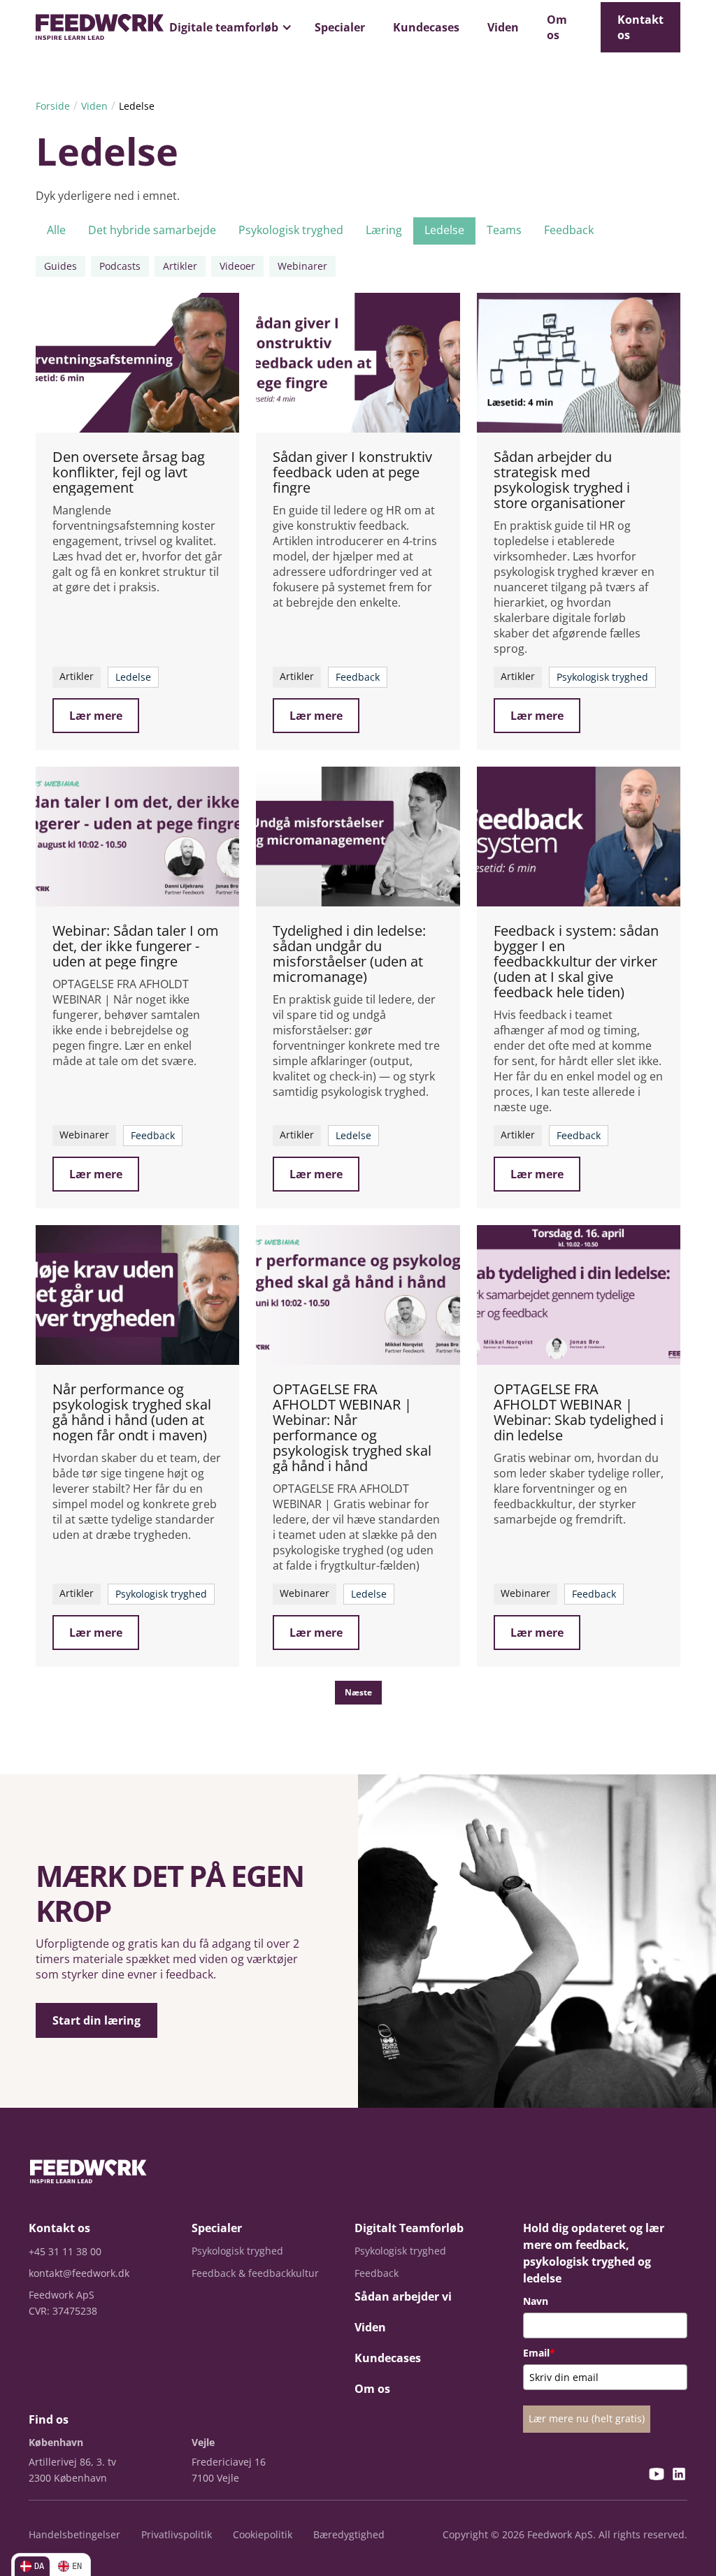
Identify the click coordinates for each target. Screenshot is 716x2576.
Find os (49, 2419)
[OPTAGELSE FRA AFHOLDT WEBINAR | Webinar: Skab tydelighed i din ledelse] (579, 1295)
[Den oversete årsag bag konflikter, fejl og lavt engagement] (137, 363)
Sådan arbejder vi (403, 2296)
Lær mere (96, 716)
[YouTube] (657, 2476)
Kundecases (426, 27)
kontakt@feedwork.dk (79, 2273)
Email (539, 2353)
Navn (536, 2301)
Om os (557, 27)
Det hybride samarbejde (152, 230)
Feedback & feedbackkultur (255, 2273)
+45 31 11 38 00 (65, 2251)
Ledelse (137, 106)
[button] (228, 27)
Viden (503, 27)
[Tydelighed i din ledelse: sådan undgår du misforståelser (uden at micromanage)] (358, 837)
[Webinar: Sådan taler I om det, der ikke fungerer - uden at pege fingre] (137, 837)
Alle (56, 230)
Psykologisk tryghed (291, 230)
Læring (384, 230)
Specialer (340, 27)
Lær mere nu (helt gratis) (587, 2418)
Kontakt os (640, 27)
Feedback (569, 230)
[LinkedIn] (679, 2476)
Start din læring (96, 2020)
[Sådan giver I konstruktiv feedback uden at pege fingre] (358, 363)
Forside (53, 106)
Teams (504, 230)
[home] (100, 27)
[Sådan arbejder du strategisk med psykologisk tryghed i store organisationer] (579, 363)
